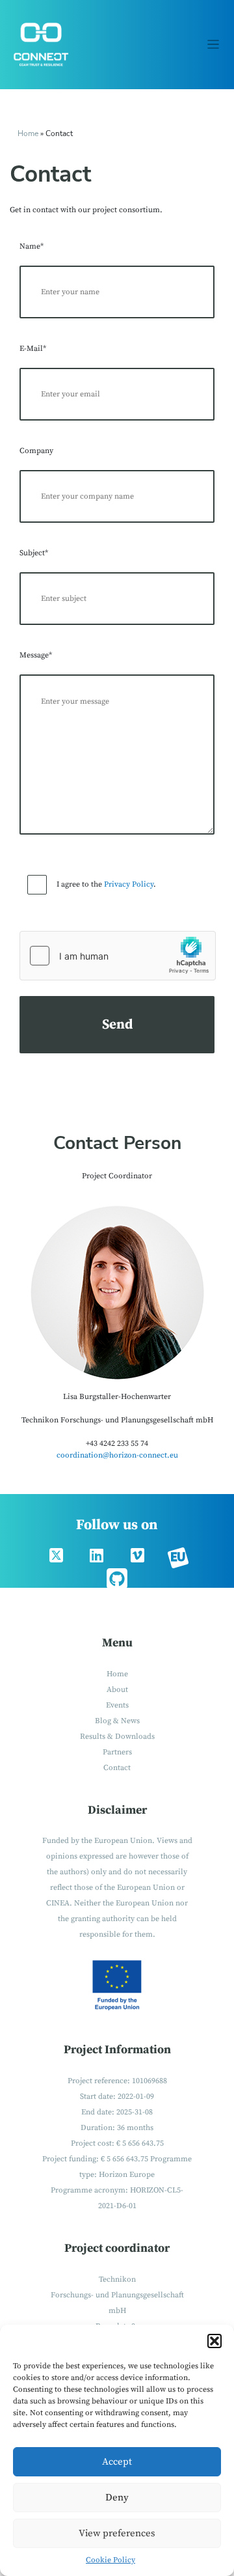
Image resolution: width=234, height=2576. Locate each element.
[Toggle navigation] (214, 45)
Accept (117, 2462)
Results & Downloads (117, 1737)
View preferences (117, 2533)
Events (117, 1705)
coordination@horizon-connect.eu (117, 1455)
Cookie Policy (110, 2560)
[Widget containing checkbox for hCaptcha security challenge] (118, 956)
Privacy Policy (129, 884)
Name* (32, 246)
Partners (117, 1752)
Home (28, 133)
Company (36, 451)
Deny (117, 2498)
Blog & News (117, 1721)
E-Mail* (33, 349)
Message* (36, 655)
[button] (214, 2341)
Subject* (34, 553)
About (117, 1690)
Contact (117, 1768)
